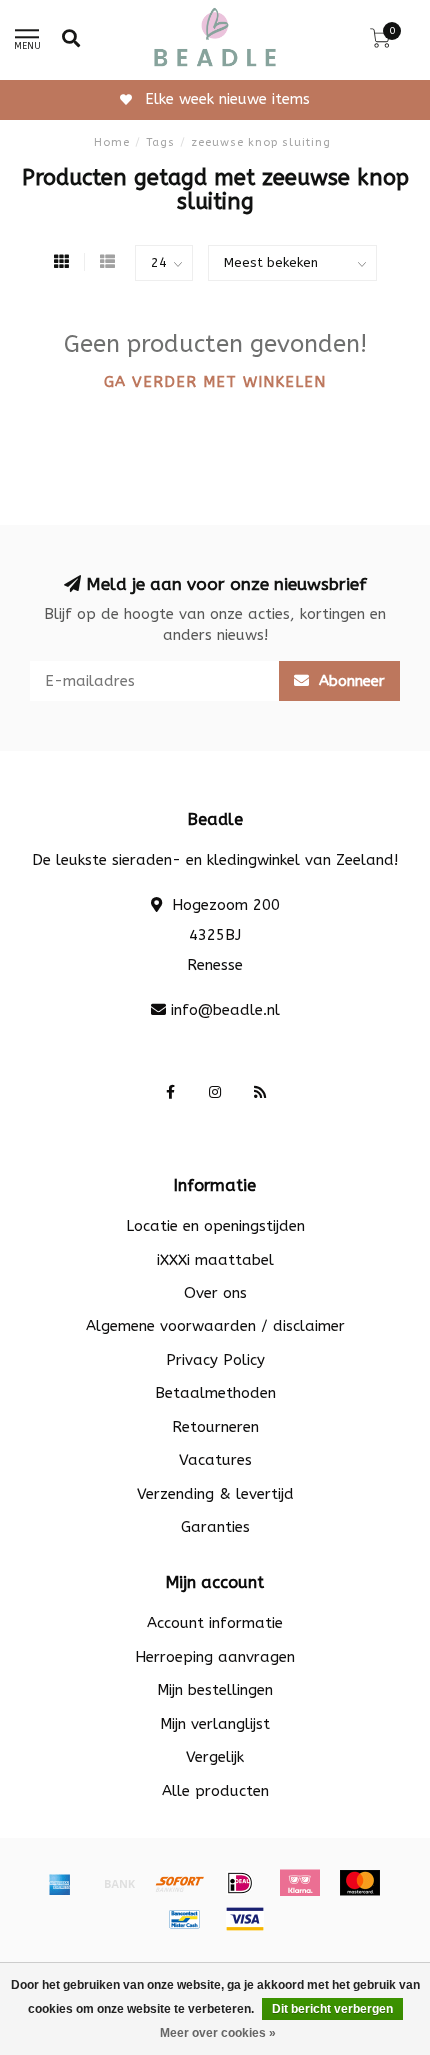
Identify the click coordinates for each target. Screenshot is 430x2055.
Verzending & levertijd (215, 1494)
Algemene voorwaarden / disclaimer (215, 1326)
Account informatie (215, 1623)
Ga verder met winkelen (215, 382)
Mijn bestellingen (215, 1690)
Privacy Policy (215, 1360)
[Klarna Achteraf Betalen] (300, 1883)
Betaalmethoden (215, 1393)
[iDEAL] (240, 1883)
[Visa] (245, 1919)
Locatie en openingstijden (215, 1226)
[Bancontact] (185, 1919)
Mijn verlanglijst (215, 1724)
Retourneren (215, 1427)
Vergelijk (215, 1757)
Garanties (215, 1527)
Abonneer (349, 681)
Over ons (215, 1293)
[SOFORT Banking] (180, 1883)
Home (112, 142)
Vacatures (215, 1460)
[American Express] (60, 1883)
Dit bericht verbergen (332, 2009)
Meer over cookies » (218, 2033)
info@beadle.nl (225, 1010)
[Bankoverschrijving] (120, 1883)
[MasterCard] (360, 1883)
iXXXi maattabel (215, 1260)
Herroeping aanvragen (215, 1657)
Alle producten (215, 1791)
